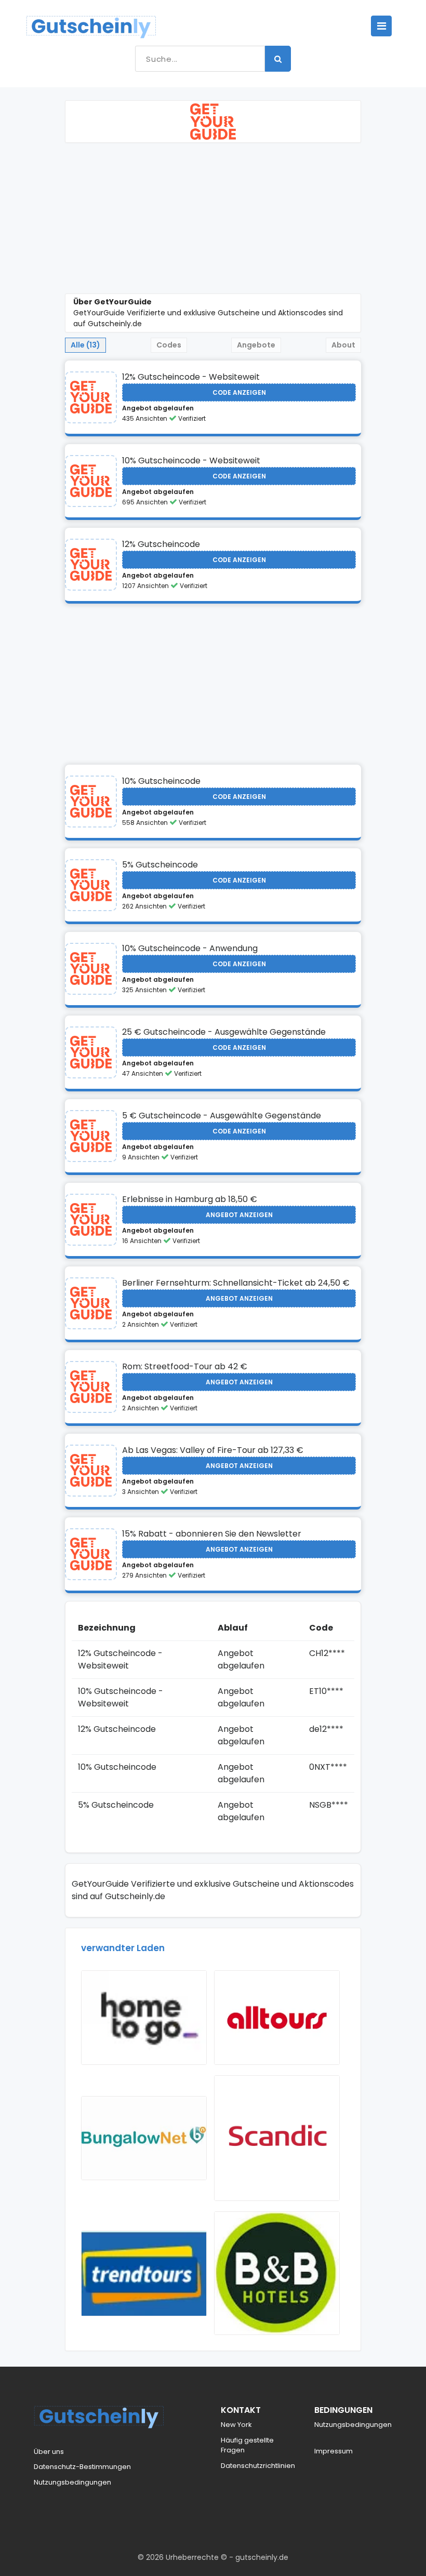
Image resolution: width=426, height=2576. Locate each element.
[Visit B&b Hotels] (277, 2273)
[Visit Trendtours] (144, 2274)
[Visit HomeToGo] (144, 2018)
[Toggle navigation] (381, 26)
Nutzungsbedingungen (72, 2482)
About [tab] (343, 345)
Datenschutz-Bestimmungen (82, 2467)
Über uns (49, 2452)
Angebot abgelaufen (158, 408)
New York (236, 2425)
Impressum (334, 2451)
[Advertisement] (213, 221)
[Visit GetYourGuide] (91, 397)
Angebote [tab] (256, 345)
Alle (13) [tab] (85, 345)
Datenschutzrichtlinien (258, 2466)
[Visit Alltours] (277, 2018)
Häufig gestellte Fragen (247, 2445)
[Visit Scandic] (277, 2138)
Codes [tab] (169, 345)
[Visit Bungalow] (144, 2138)
